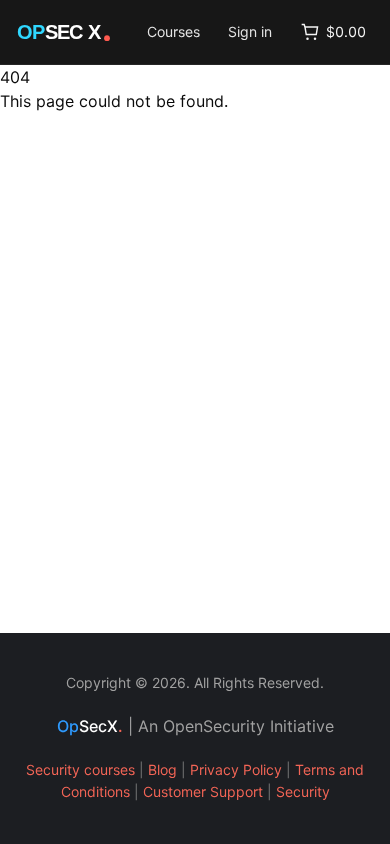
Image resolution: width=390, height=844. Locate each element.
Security (303, 791)
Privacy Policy (236, 769)
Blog (162, 769)
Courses (173, 31)
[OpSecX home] (65, 32)
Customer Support (203, 791)
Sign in (250, 31)
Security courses (80, 769)
